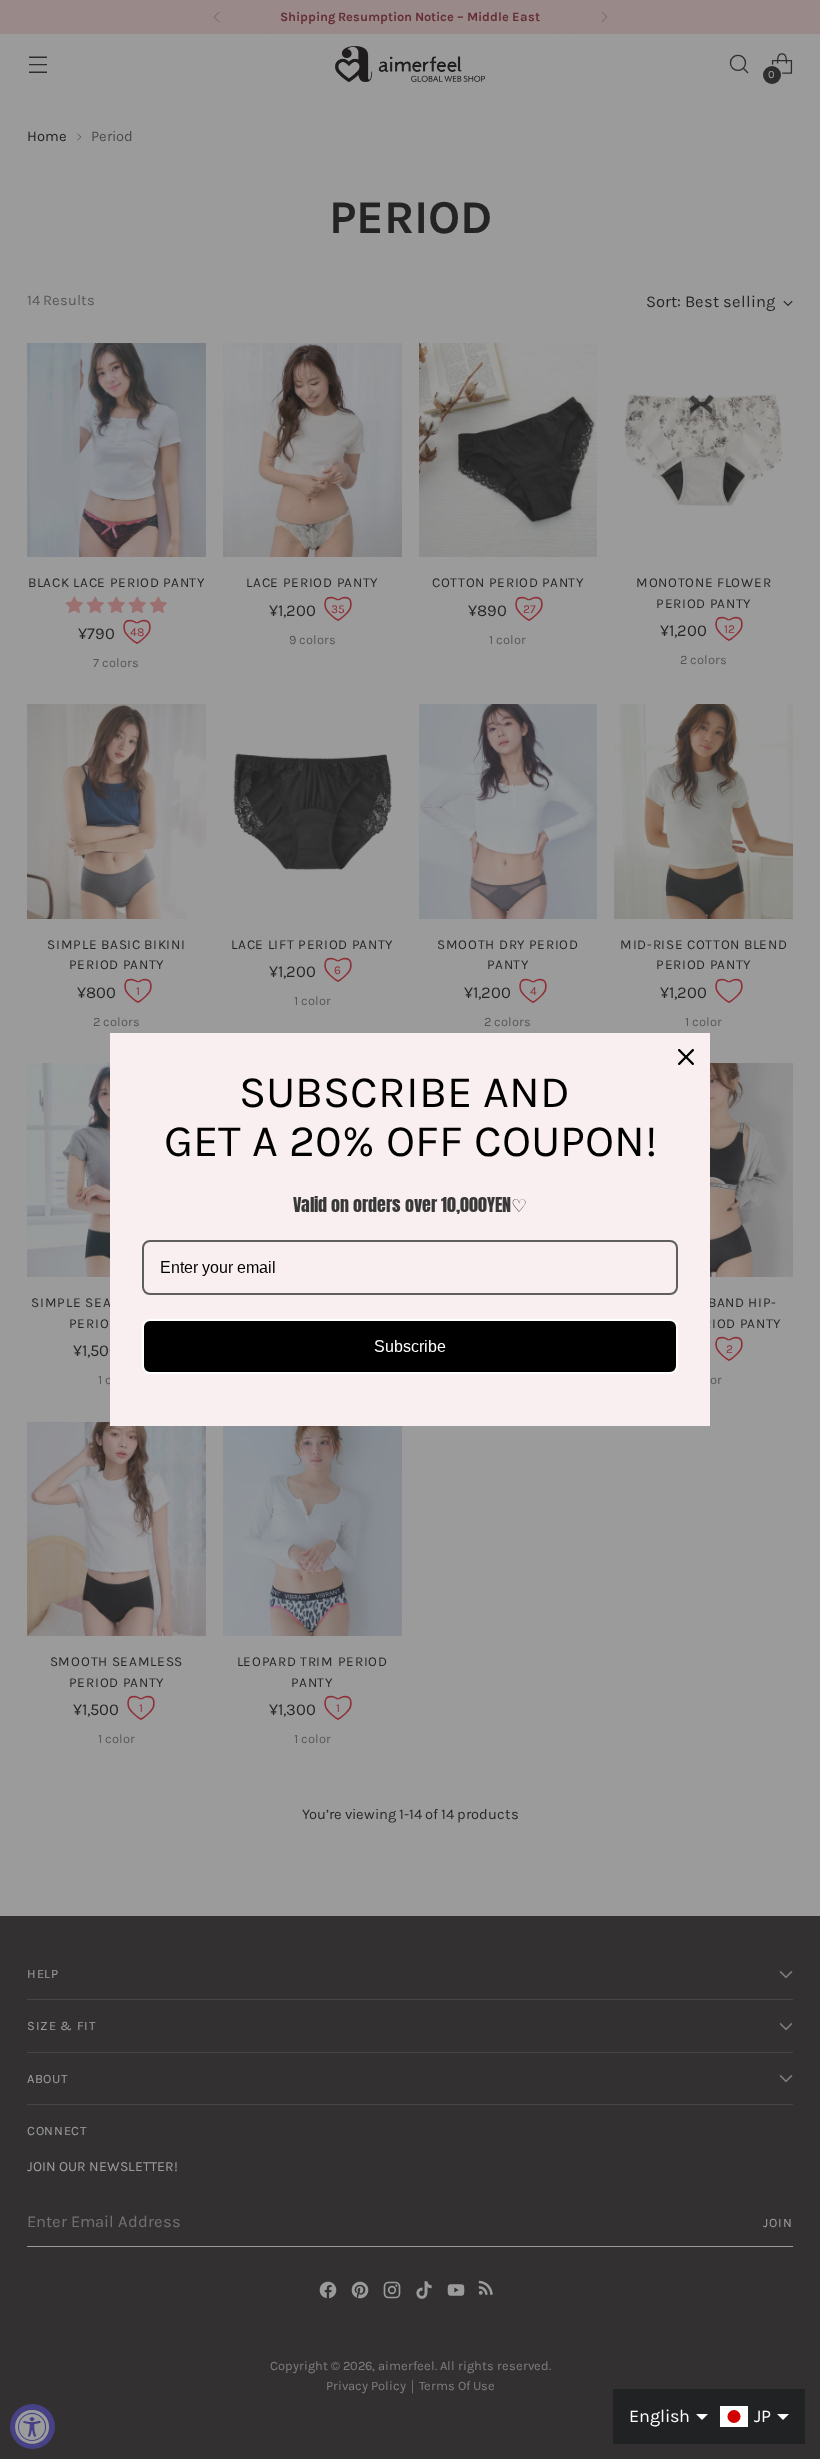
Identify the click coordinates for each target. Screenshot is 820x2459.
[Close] (686, 1057)
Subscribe (410, 1346)
